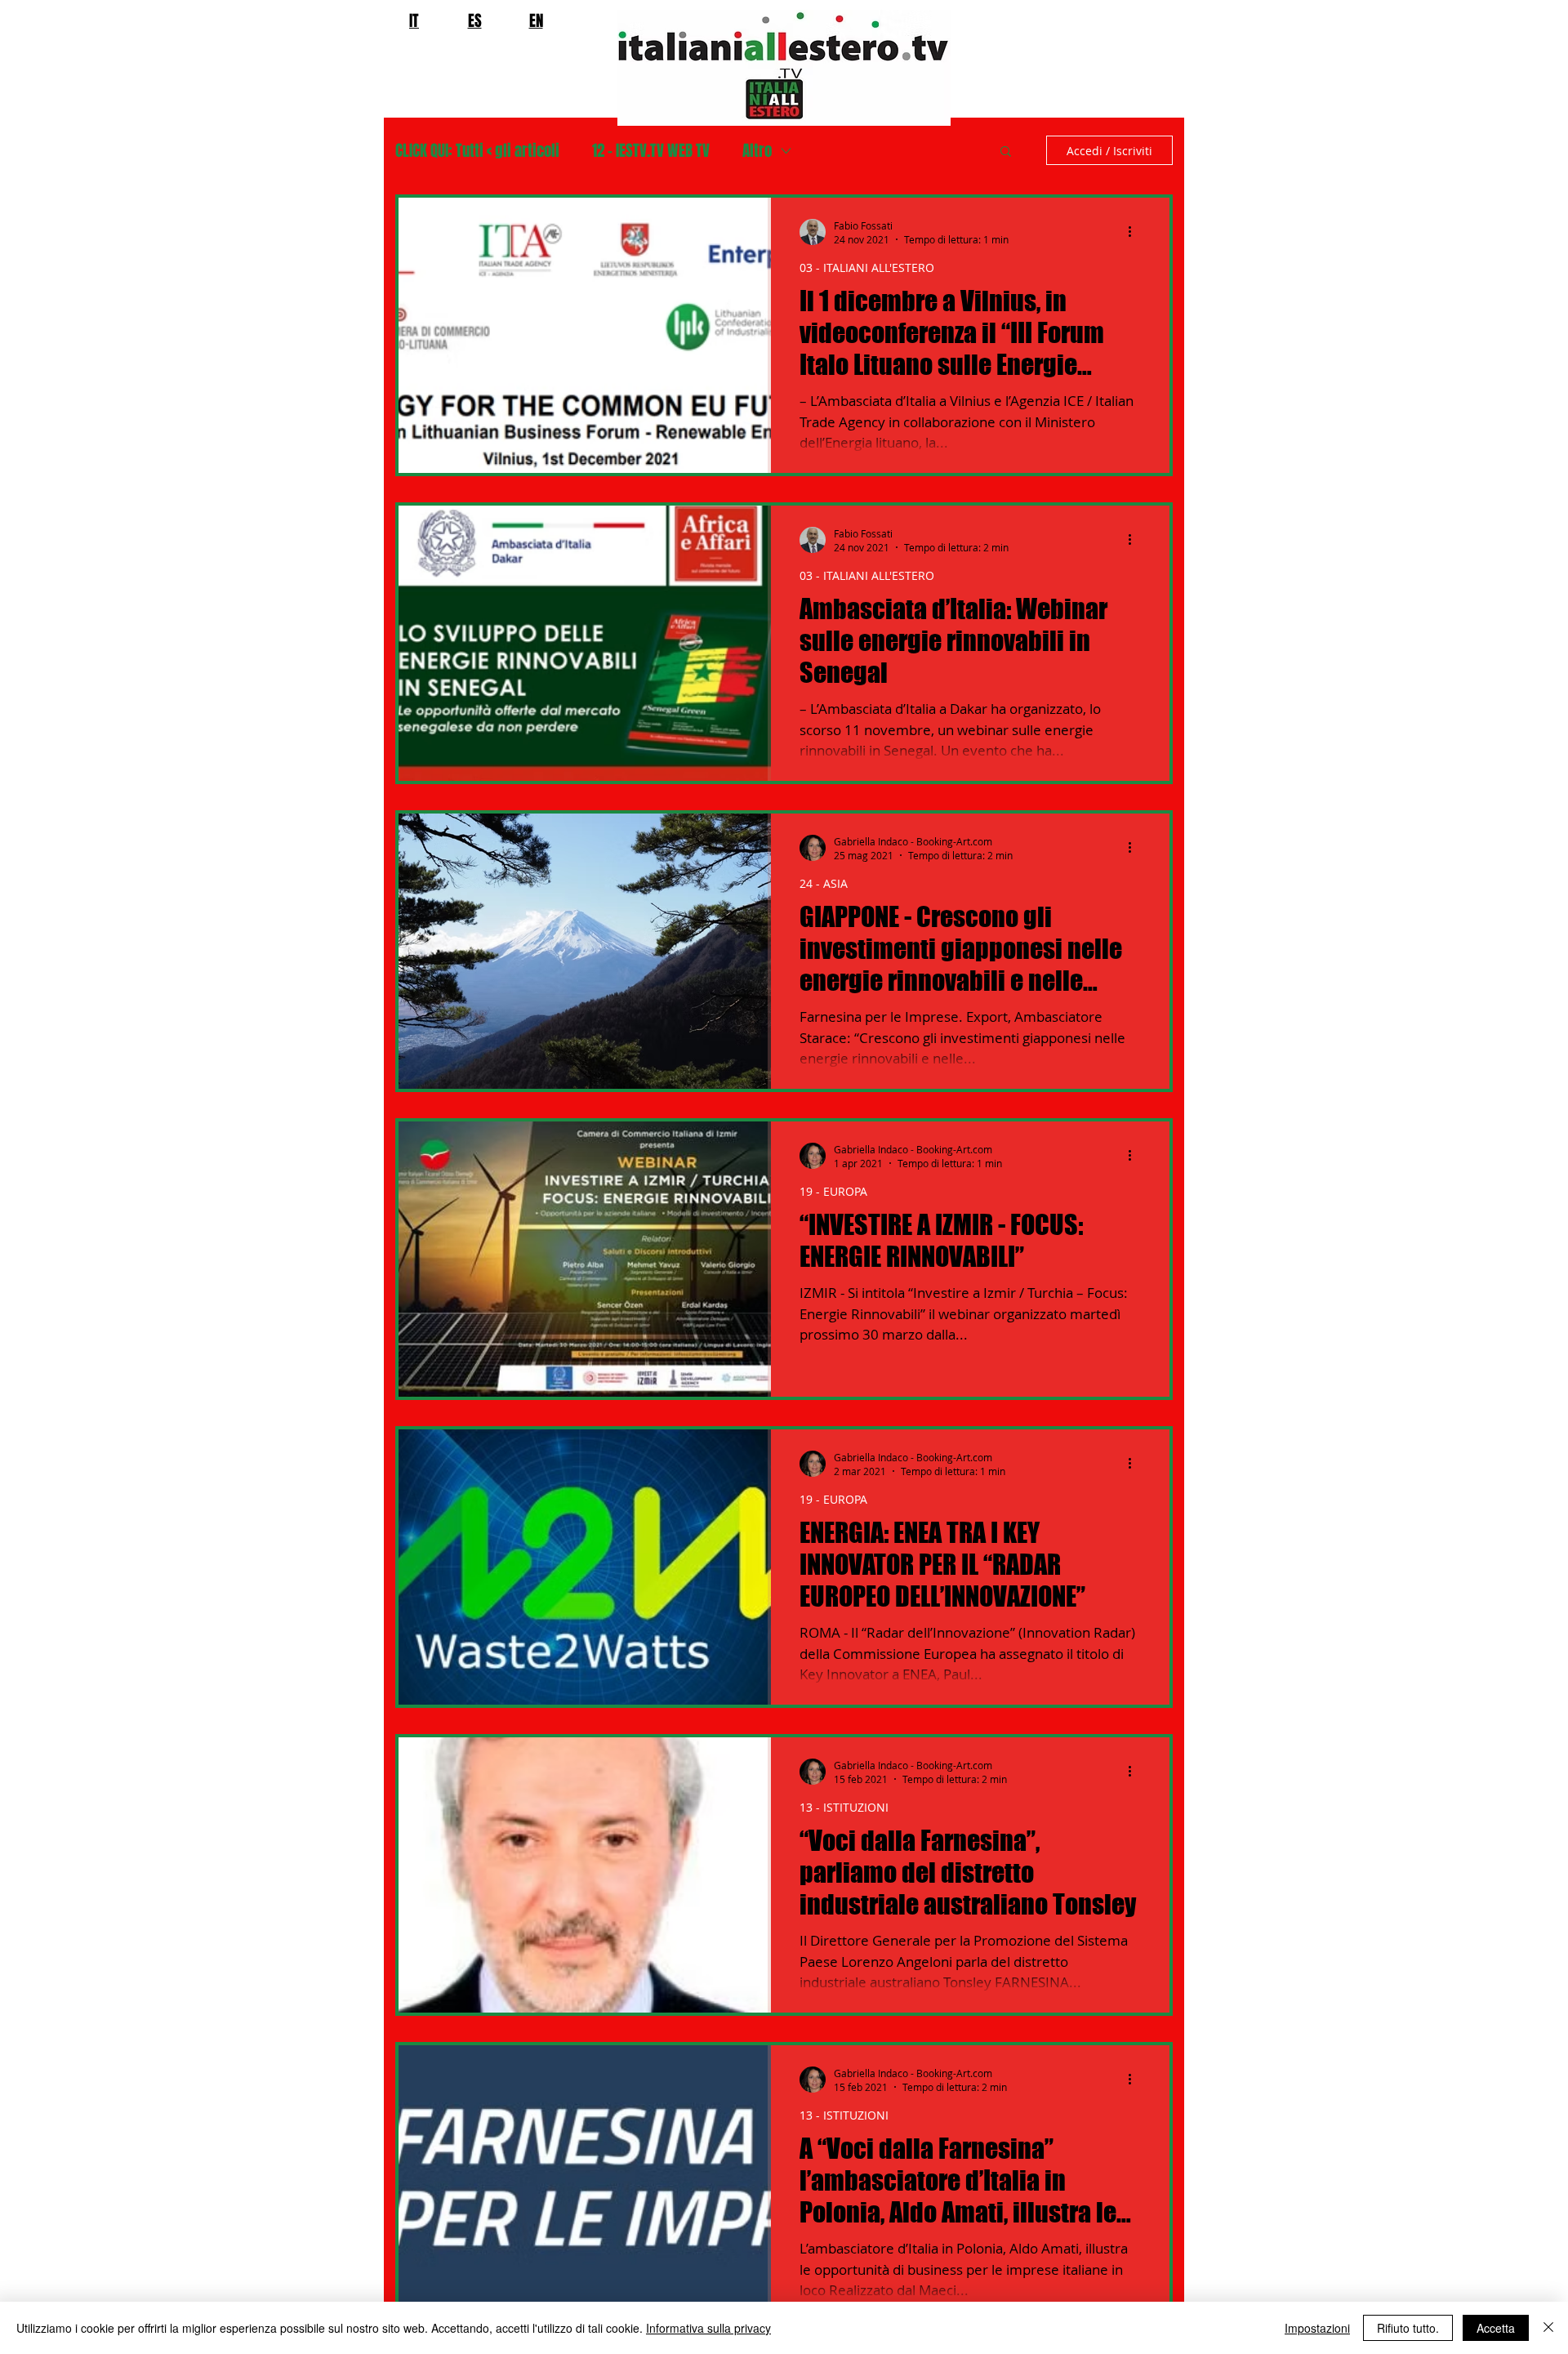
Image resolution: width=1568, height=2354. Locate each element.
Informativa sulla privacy (708, 2328)
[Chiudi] (1548, 2328)
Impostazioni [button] (1317, 2328)
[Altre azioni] (1135, 232)
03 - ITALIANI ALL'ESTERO (867, 267)
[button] (1006, 152)
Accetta (1496, 2328)
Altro (757, 151)
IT (414, 20)
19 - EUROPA (833, 1191)
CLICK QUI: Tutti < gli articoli (477, 151)
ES (475, 20)
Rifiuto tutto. (1408, 2328)
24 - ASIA (824, 883)
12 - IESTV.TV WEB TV (651, 151)
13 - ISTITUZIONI (844, 1807)
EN (536, 20)
